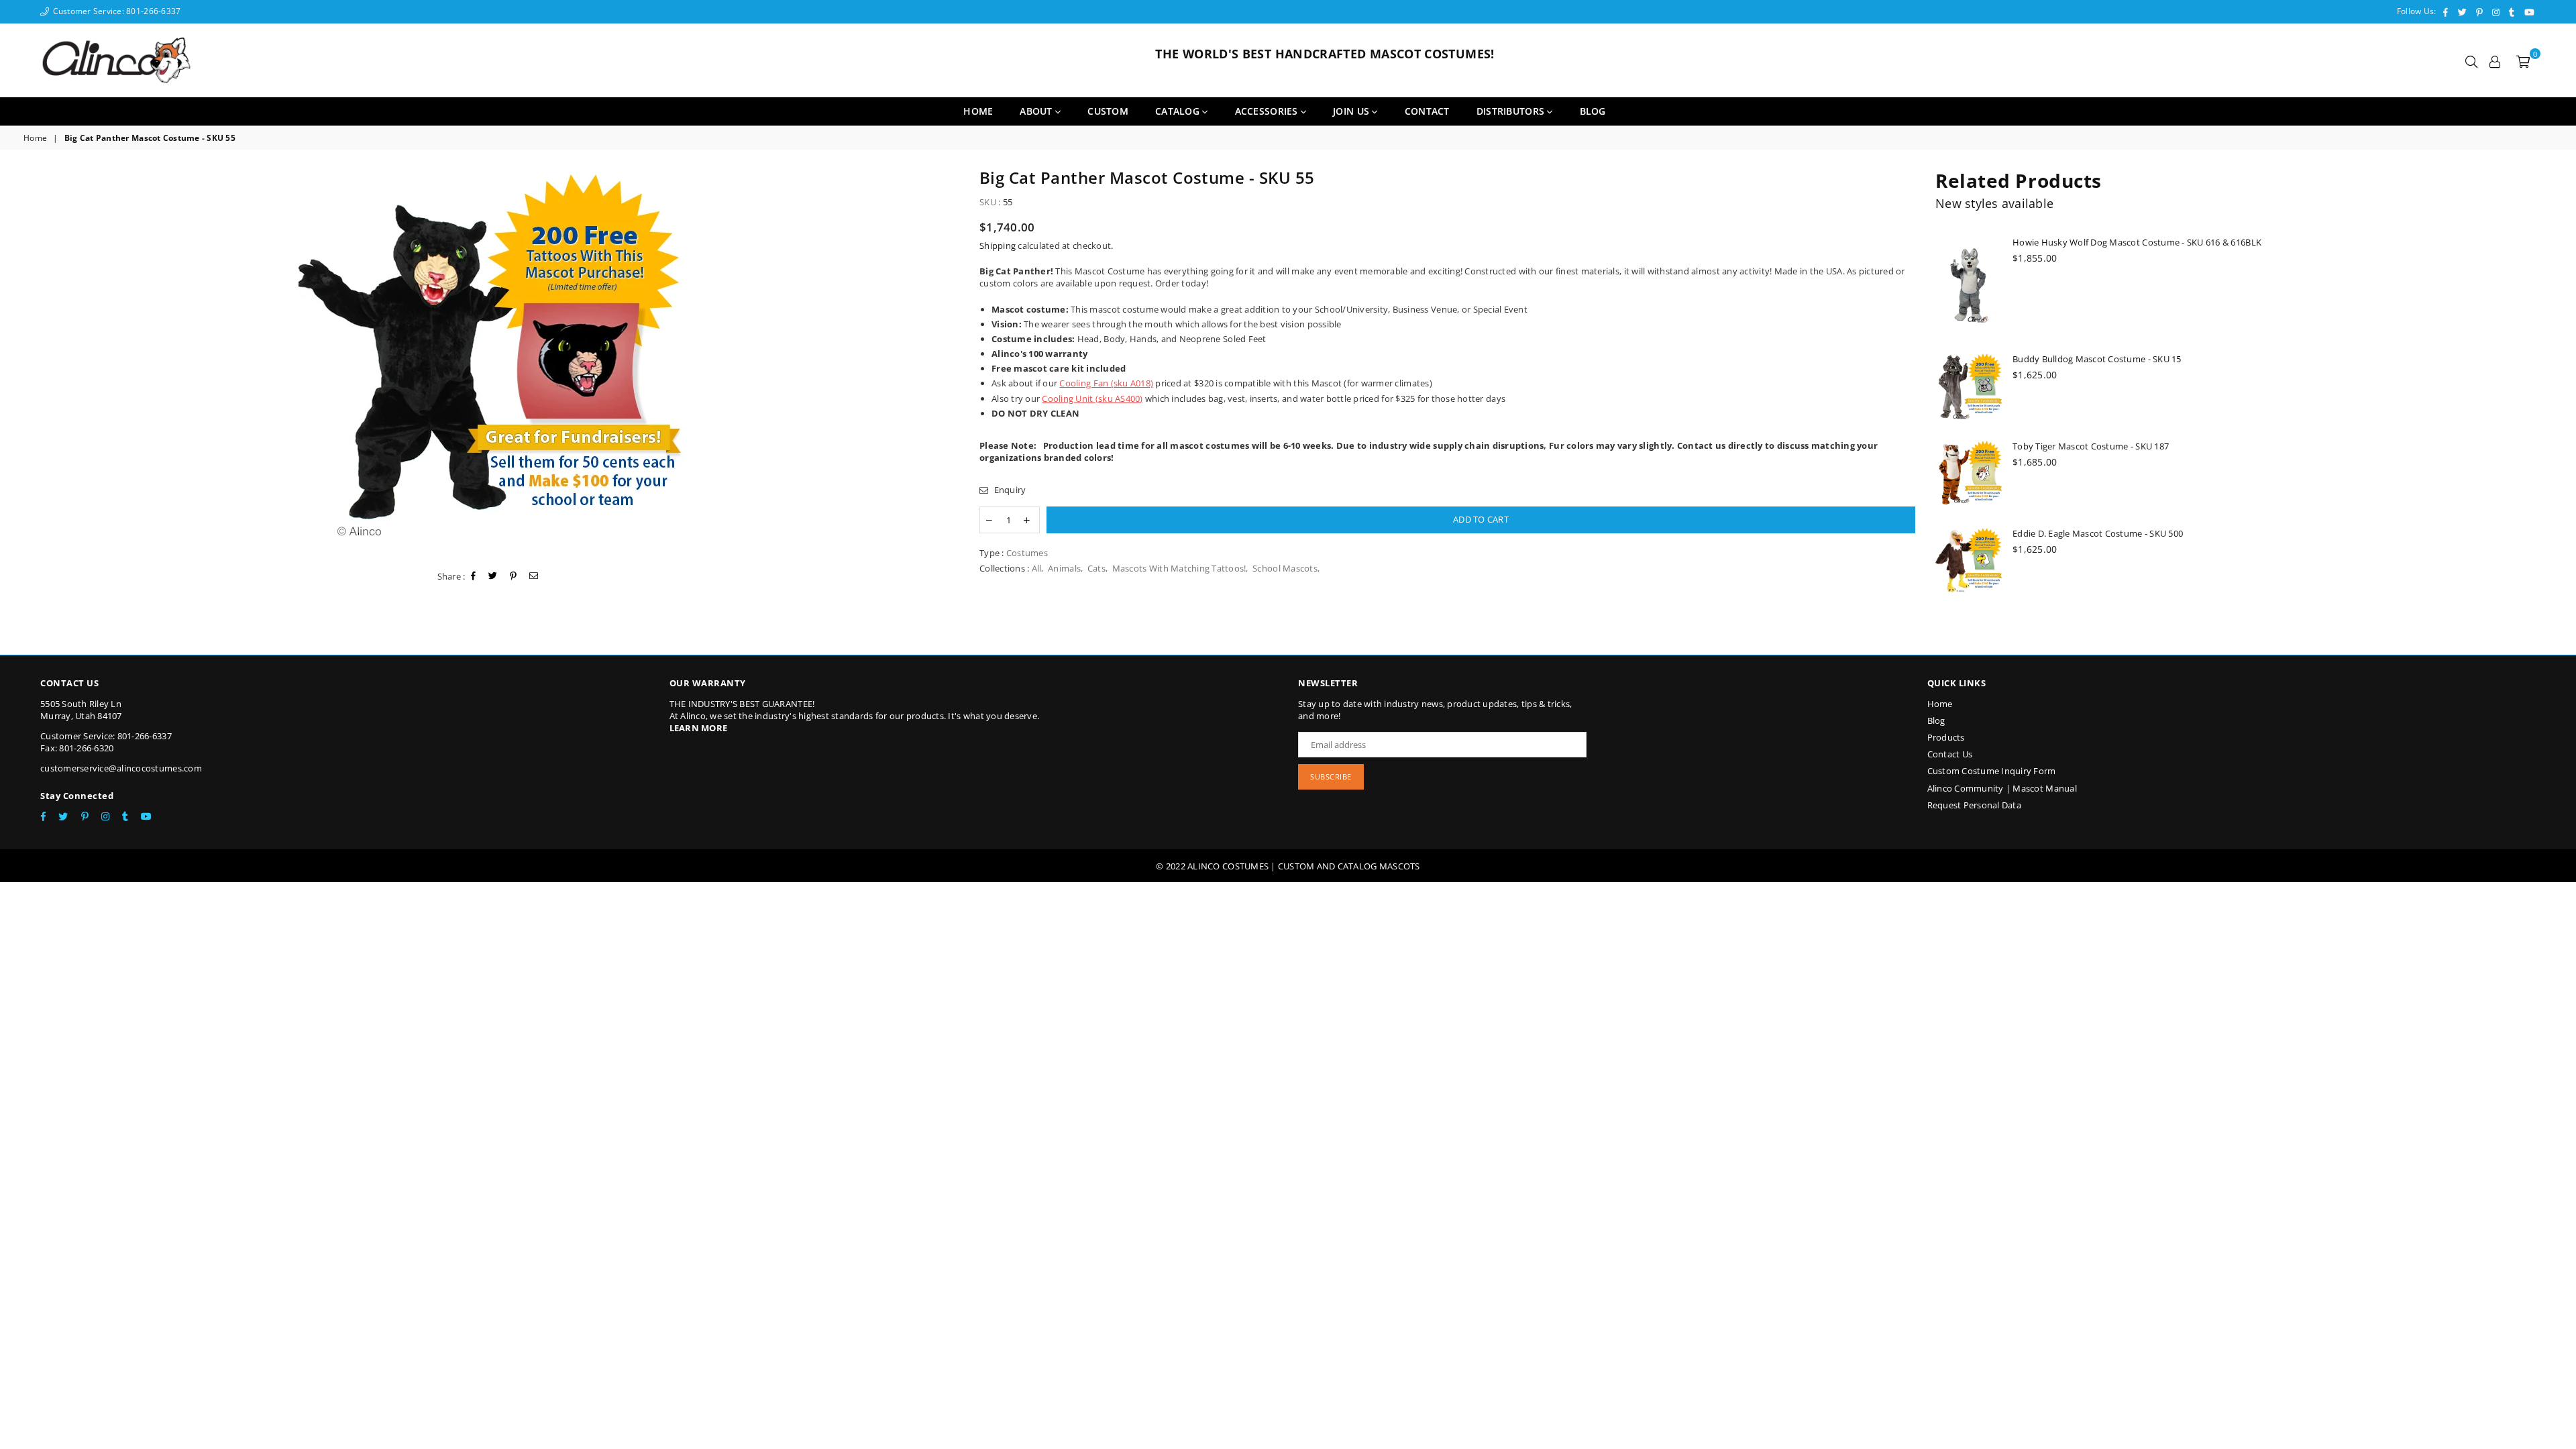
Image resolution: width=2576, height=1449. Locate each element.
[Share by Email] (534, 576)
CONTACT (1427, 111)
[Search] (2471, 60)
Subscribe (1331, 776)
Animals (1064, 568)
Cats (1096, 568)
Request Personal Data (1974, 805)
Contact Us (1950, 754)
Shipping (998, 246)
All (1037, 568)
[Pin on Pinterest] (514, 576)
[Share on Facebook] (474, 576)
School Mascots (1285, 568)
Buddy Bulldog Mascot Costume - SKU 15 (2097, 359)
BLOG (1593, 111)
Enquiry (1009, 490)
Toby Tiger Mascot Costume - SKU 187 (2091, 446)
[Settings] (2495, 60)
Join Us (1352, 111)
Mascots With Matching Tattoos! (1179, 568)
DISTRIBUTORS (1512, 111)
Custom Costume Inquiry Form (1992, 771)
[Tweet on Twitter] (493, 576)
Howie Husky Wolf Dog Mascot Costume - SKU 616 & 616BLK (2137, 242)
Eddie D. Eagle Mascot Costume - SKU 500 (2098, 533)
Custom (1108, 111)
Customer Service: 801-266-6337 (115, 11)
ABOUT (1037, 111)
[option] (491, 363)
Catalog (1179, 111)
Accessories (1268, 111)
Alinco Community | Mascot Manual (2002, 788)
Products (1946, 737)
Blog (1936, 720)
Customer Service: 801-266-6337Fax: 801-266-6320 (106, 742)
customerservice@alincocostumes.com (121, 768)
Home (978, 111)
